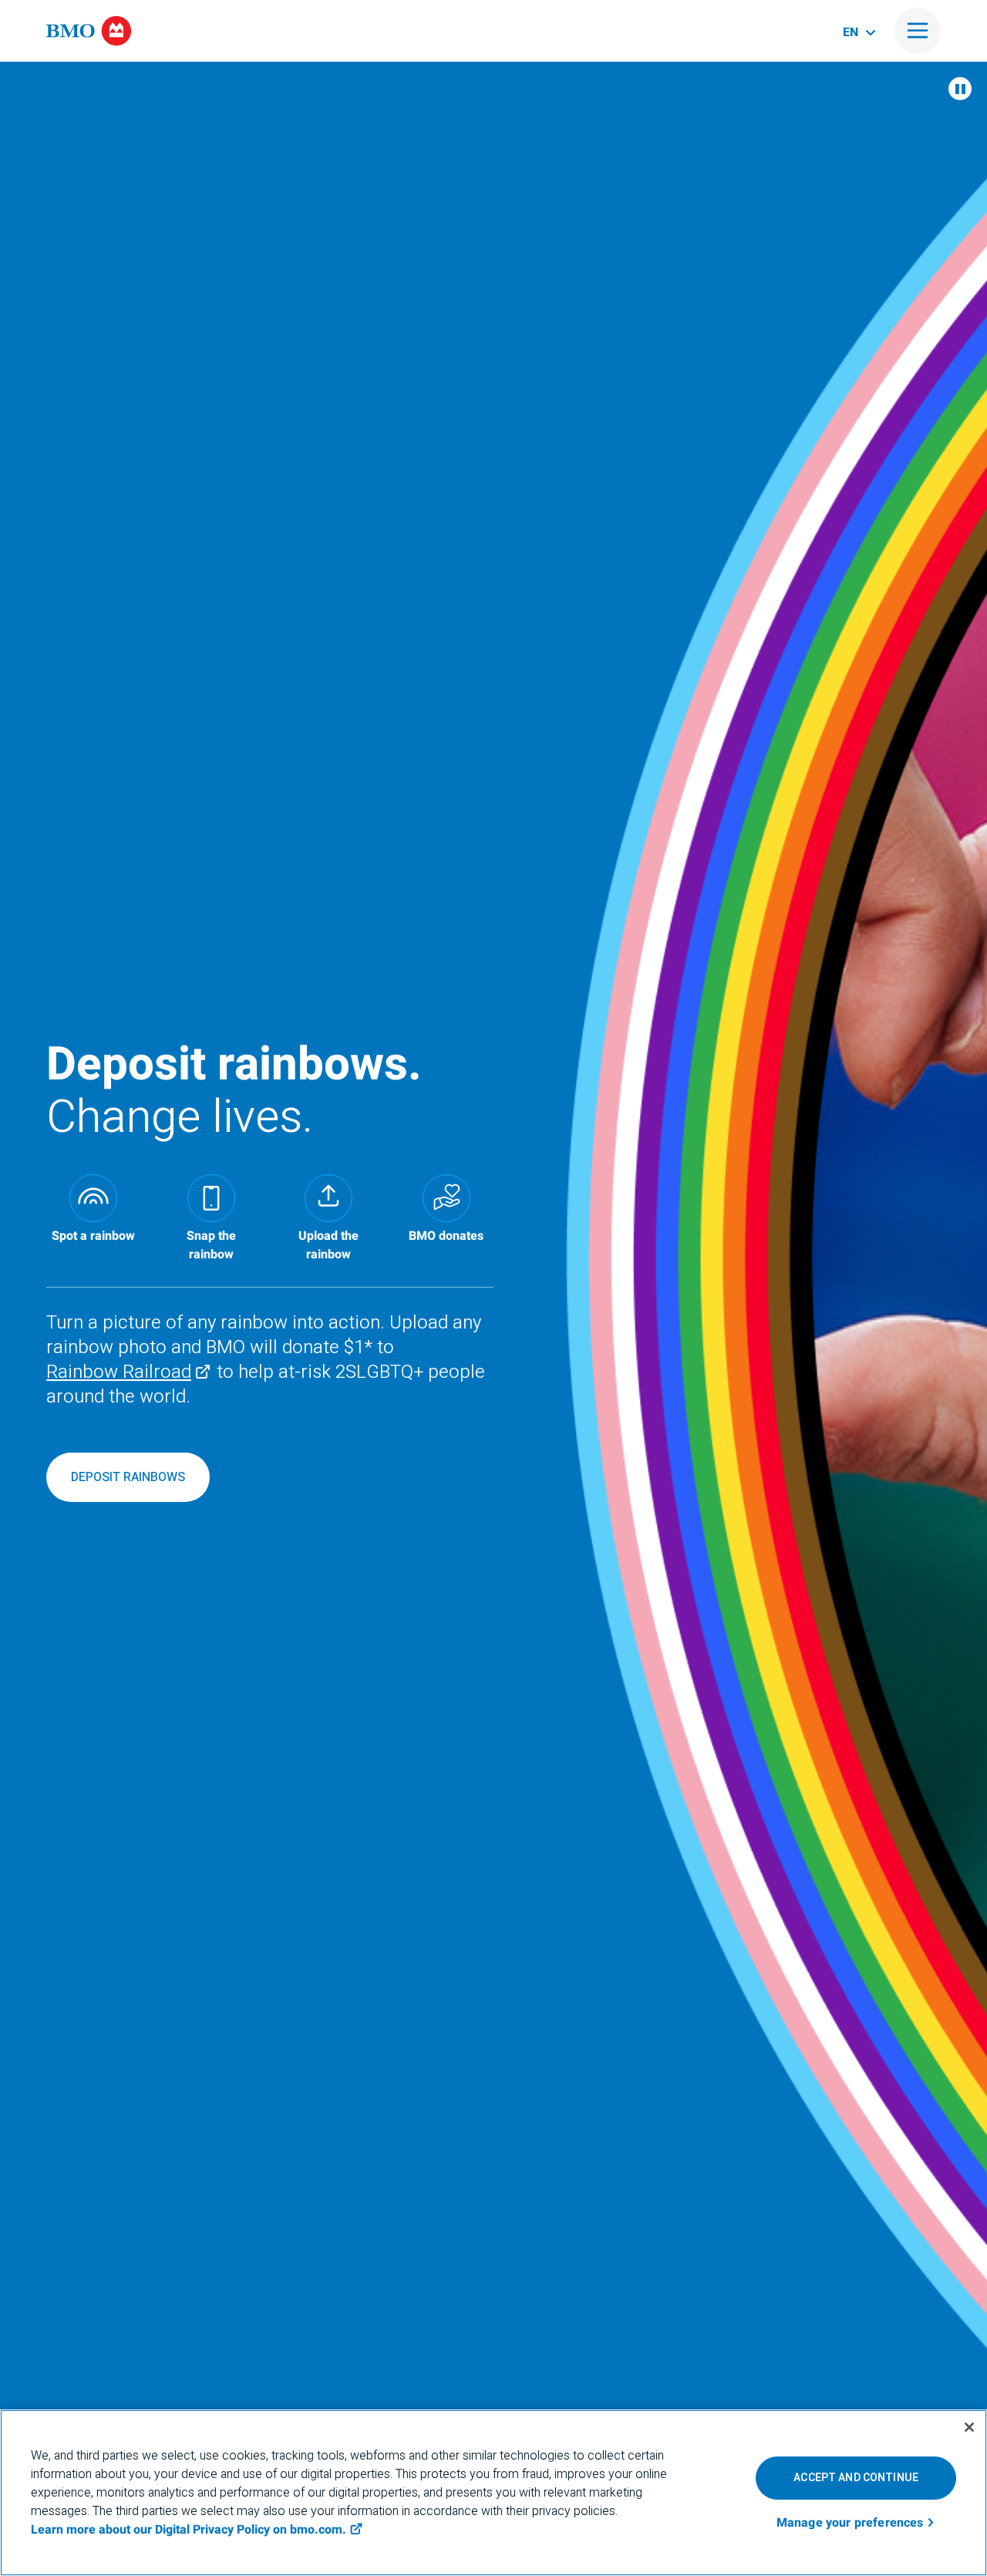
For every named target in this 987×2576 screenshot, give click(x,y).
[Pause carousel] (960, 89)
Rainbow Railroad (119, 1372)
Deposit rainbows (128, 1477)
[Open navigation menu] (918, 31)
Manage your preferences (850, 2524)
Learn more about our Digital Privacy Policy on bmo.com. (189, 2530)
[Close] (969, 2427)
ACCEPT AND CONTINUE (856, 2478)
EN (851, 32)
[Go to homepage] (89, 31)
